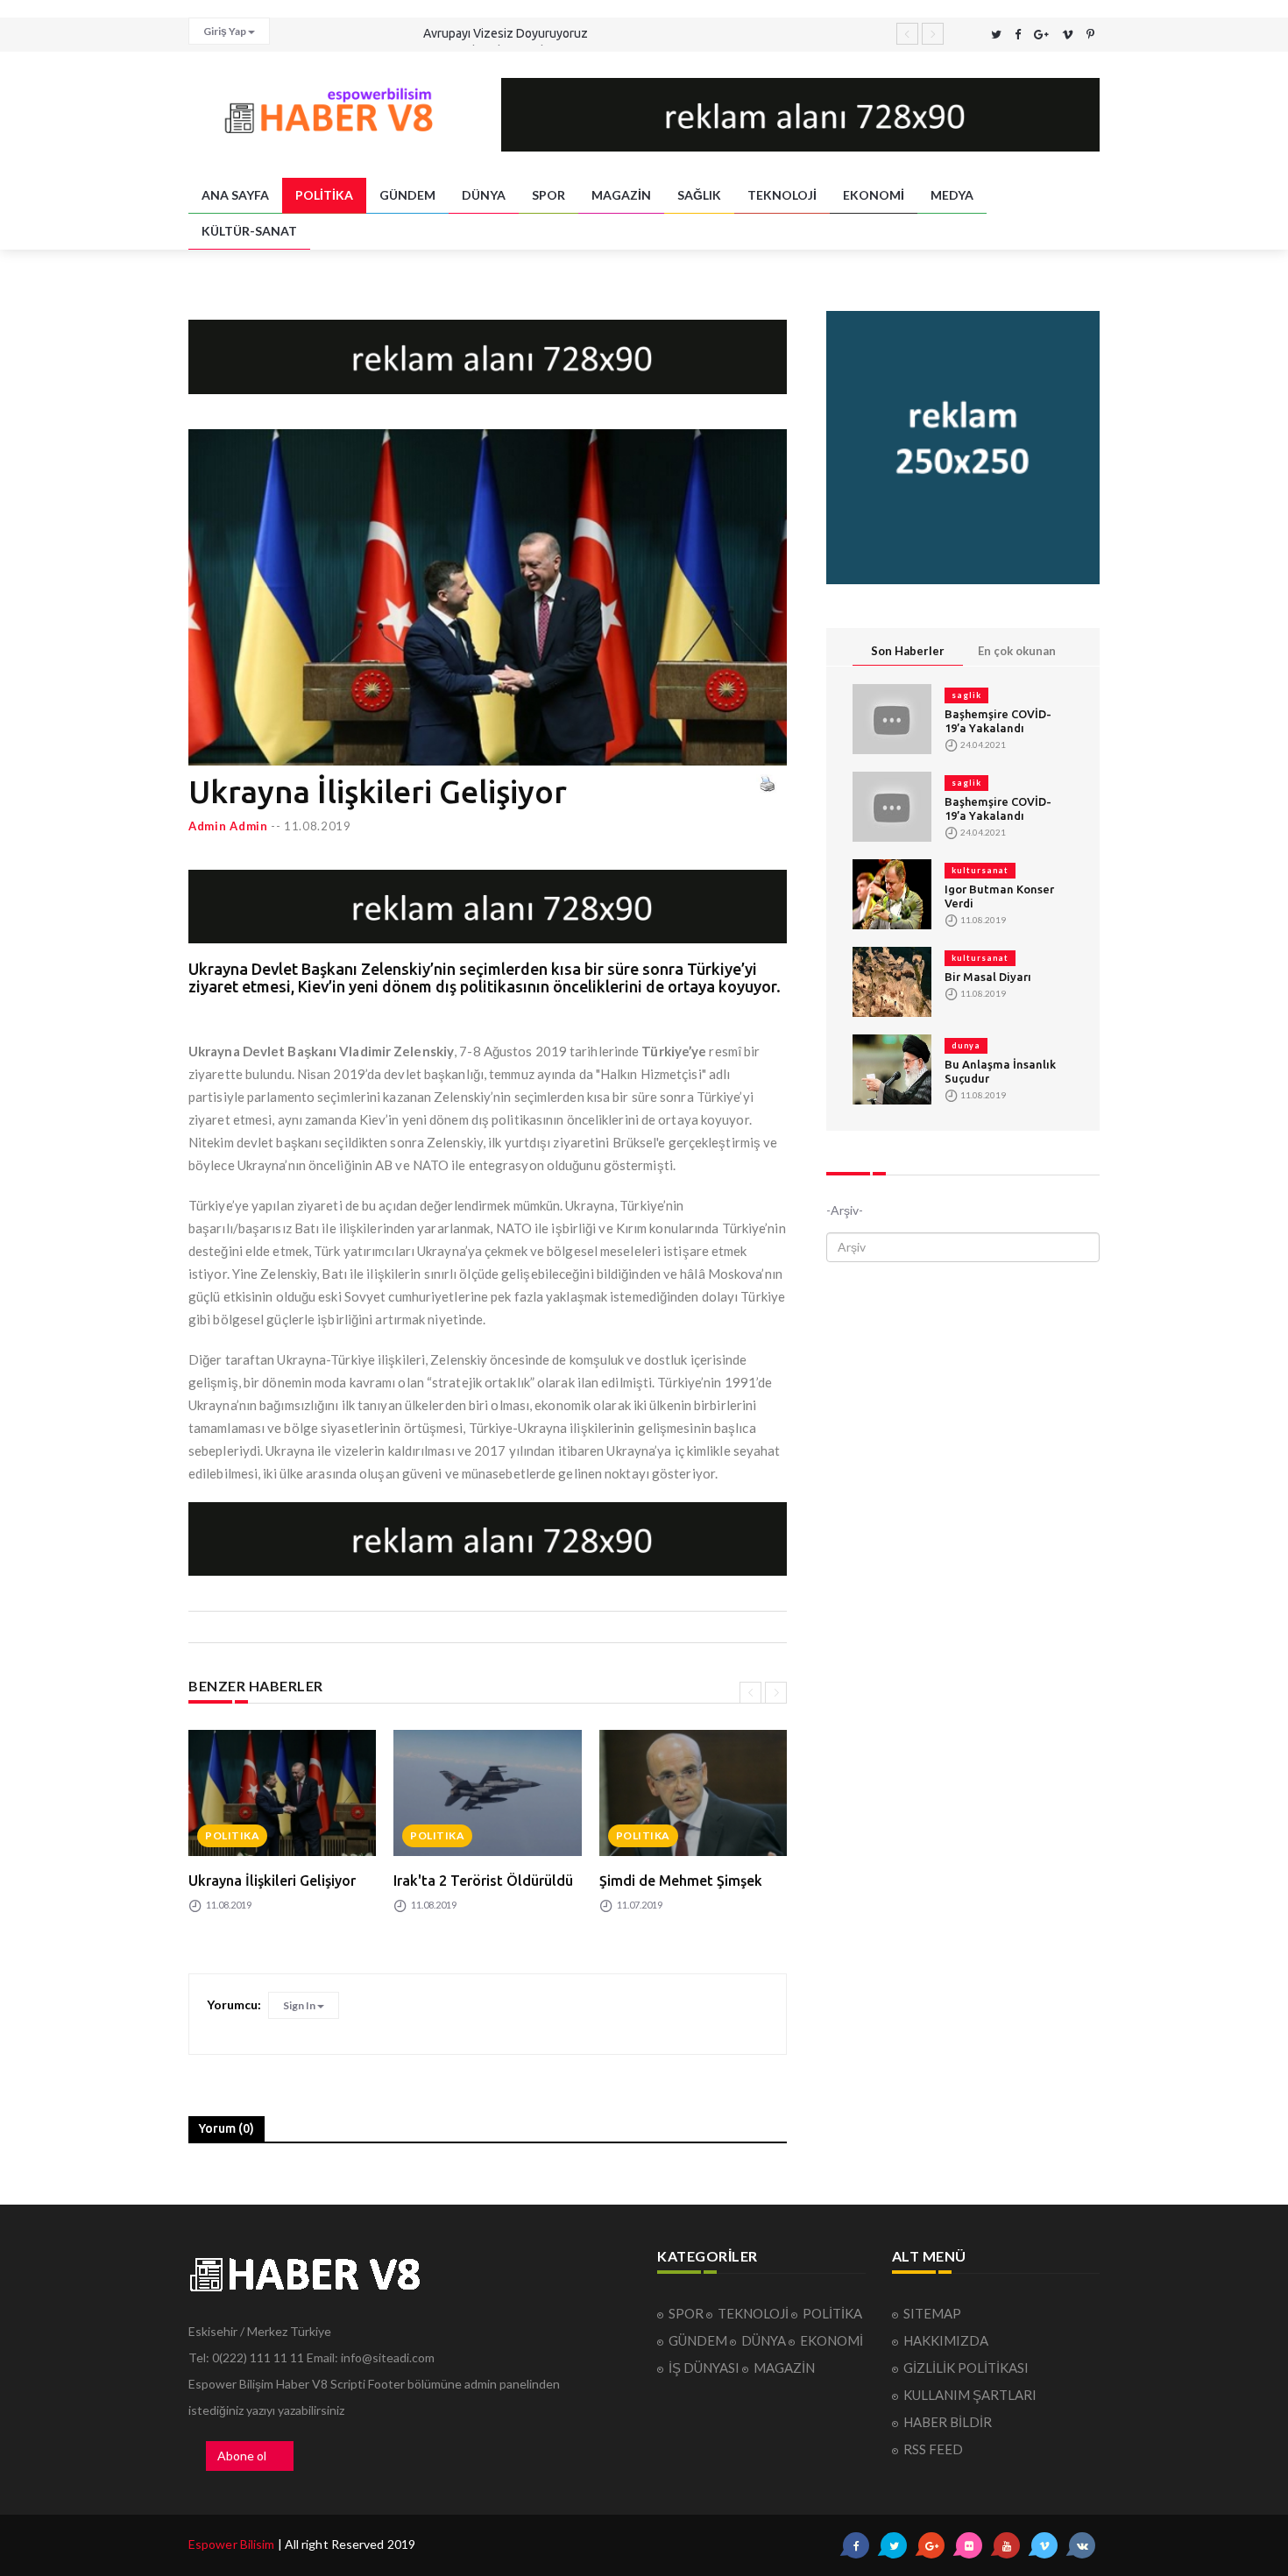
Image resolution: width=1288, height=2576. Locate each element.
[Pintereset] (1090, 35)
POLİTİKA (324, 195)
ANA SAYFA (235, 195)
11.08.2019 (318, 826)
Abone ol (242, 2456)
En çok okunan (1017, 651)
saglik (966, 695)
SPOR (548, 195)
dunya (966, 1045)
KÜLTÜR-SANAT (249, 231)
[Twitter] (996, 35)
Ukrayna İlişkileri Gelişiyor (272, 1881)
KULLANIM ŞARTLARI (970, 2395)
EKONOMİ (874, 195)
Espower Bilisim (232, 2544)
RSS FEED (933, 2449)
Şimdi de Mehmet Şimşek (681, 1881)
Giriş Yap (226, 31)
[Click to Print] (767, 783)
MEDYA (952, 195)
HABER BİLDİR (948, 2422)
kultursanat (980, 870)
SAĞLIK (699, 195)
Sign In (300, 2005)
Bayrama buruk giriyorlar (489, 33)
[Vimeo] (1068, 35)
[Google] (1041, 35)
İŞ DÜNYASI (705, 2368)
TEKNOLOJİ (782, 195)
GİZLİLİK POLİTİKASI (966, 2368)
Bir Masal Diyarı (988, 977)
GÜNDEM (407, 195)
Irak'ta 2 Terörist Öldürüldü (483, 1881)
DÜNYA (484, 195)
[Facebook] (1018, 35)
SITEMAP (932, 2313)
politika (232, 1835)
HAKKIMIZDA (946, 2340)
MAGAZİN (621, 195)
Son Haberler (908, 651)
